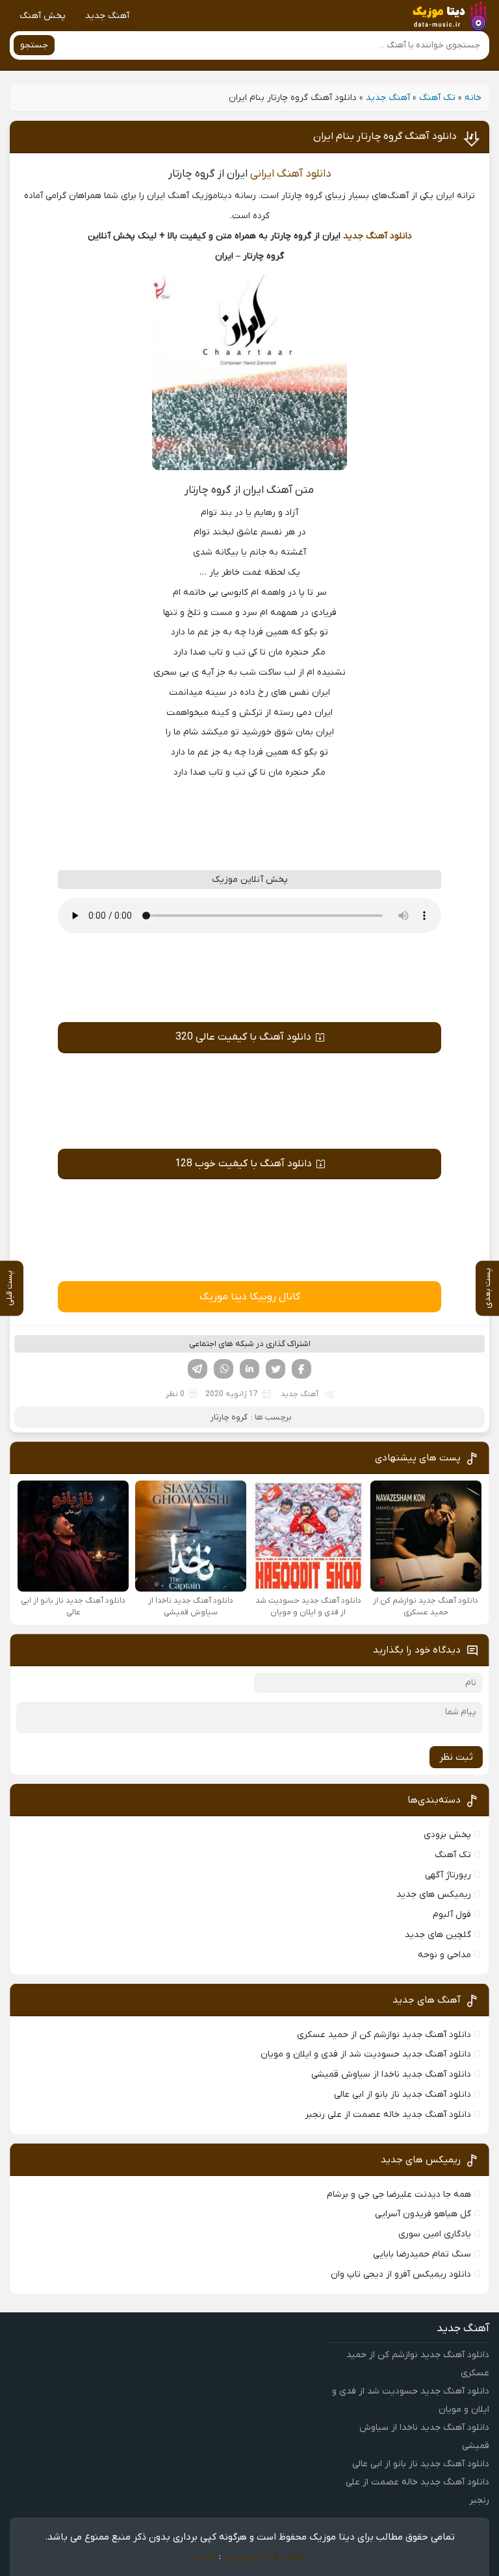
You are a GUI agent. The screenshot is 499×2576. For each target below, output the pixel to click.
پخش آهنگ (43, 16)
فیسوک (301, 1369)
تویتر (275, 1369)
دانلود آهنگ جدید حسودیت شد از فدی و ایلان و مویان (366, 2054)
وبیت (205, 2557)
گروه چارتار (229, 1417)
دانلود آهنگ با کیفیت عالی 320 (243, 1037)
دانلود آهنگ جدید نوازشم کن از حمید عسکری (384, 2035)
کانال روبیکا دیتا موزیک (250, 1297)
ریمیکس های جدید (434, 1894)
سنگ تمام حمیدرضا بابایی (422, 2254)
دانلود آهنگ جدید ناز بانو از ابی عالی (403, 2095)
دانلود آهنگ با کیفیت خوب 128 (243, 1164)
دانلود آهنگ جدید (377, 236)
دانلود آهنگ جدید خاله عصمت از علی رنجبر (388, 2115)
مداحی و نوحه (444, 1955)
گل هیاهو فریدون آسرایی (423, 2214)
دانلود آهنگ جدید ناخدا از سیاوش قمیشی (391, 2074)
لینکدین (249, 1369)
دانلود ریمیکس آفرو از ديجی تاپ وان (401, 2274)
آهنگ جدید (107, 16)
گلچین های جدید (438, 1935)
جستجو (34, 45)
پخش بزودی (447, 1835)
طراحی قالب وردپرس (265, 2557)
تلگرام (198, 1369)
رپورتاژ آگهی (448, 1875)
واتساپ (224, 1369)
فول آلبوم (452, 1915)
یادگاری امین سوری (435, 2234)
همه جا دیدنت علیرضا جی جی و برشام (399, 2195)
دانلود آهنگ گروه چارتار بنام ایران (385, 136)
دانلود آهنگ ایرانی (291, 174)
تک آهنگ (437, 98)
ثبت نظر (456, 1757)
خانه (473, 98)
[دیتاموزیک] (447, 16)
